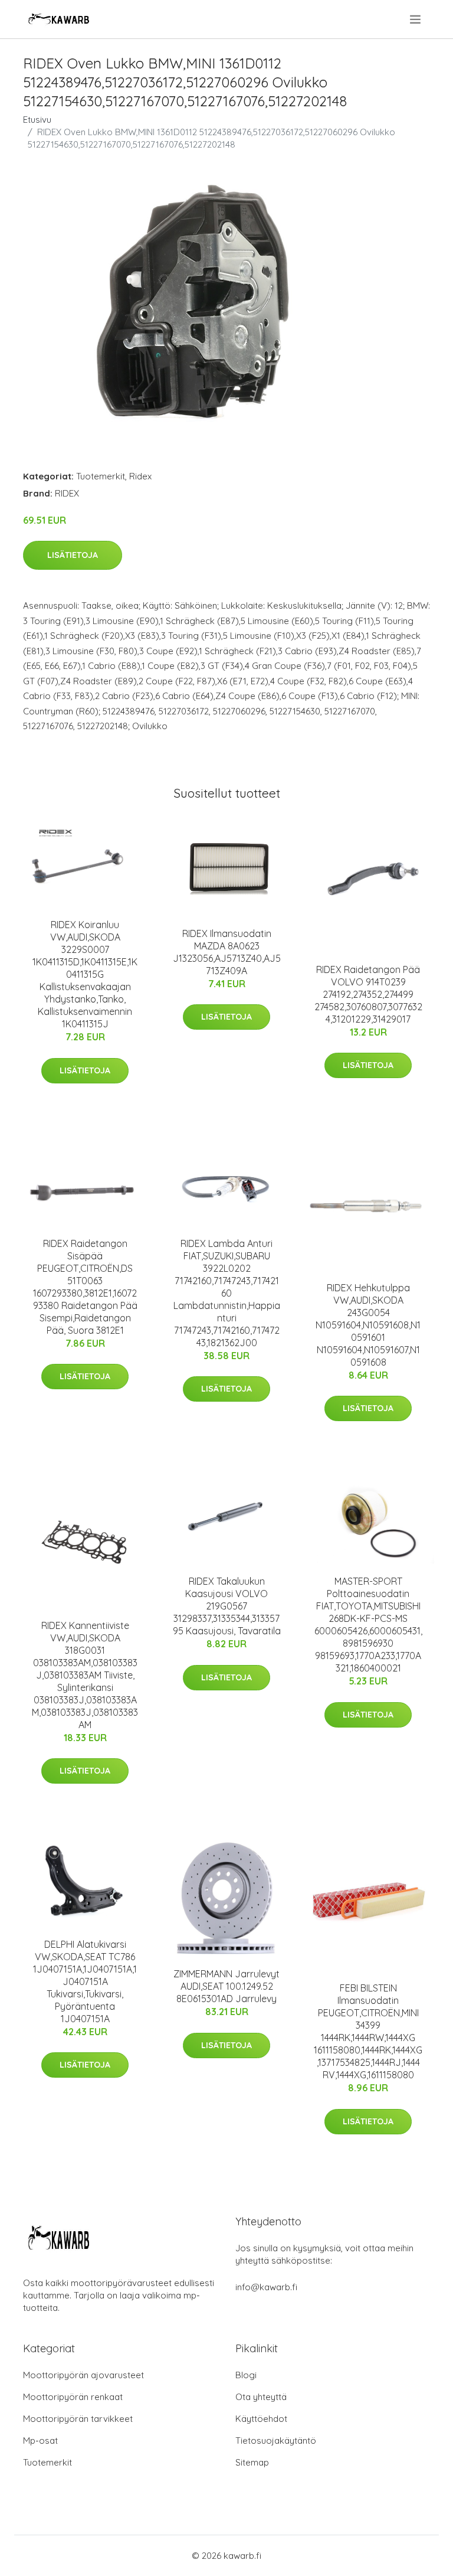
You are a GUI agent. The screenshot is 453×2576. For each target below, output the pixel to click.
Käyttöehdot (261, 2419)
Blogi (246, 2375)
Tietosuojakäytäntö (276, 2440)
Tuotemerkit (101, 476)
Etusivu (37, 120)
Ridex (140, 476)
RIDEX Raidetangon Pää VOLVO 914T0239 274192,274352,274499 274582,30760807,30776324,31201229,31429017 (368, 994)
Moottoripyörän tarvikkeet (78, 2419)
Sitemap (252, 2462)
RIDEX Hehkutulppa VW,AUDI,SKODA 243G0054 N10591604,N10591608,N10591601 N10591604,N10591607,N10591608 (368, 1325)
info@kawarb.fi (266, 2287)
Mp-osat (40, 2440)
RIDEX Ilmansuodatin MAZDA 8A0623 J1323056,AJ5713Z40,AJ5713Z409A (227, 952)
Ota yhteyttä (261, 2397)
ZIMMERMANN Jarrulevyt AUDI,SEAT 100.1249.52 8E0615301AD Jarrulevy (226, 1986)
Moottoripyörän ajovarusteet (83, 2375)
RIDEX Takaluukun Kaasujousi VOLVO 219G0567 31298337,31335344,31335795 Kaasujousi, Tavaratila (227, 1606)
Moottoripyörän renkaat (73, 2397)
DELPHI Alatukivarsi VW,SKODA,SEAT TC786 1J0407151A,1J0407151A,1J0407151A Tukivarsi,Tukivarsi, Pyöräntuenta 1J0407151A (85, 1981)
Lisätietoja (73, 555)
